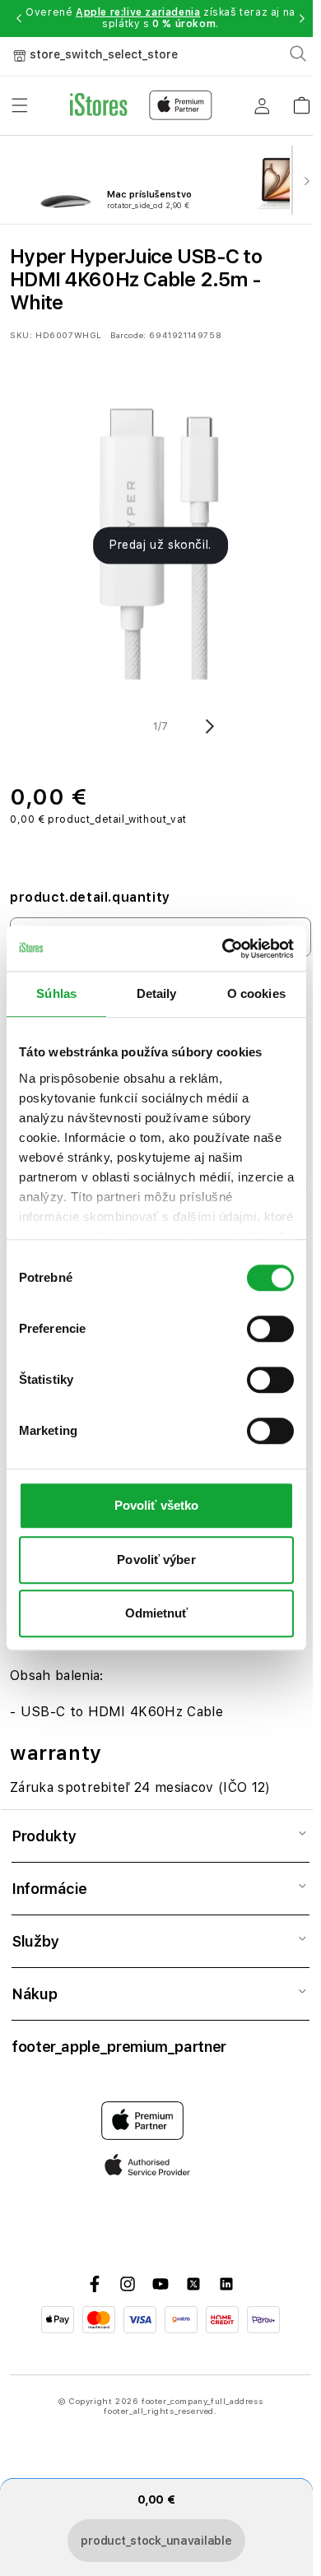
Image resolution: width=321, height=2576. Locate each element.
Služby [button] (35, 1941)
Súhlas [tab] (56, 993)
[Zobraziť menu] (20, 105)
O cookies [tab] (256, 993)
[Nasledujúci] (306, 180)
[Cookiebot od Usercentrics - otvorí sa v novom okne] (223, 949)
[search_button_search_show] (298, 53)
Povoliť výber (156, 1560)
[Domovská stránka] (141, 105)
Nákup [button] (34, 1994)
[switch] (270, 1329)
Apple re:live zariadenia (138, 12)
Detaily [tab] (157, 993)
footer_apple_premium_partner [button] (119, 2047)
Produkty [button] (44, 1836)
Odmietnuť (157, 1613)
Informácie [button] (49, 1889)
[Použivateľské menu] (262, 105)
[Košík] (301, 100)
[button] (19, 18)
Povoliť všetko (156, 1505)
